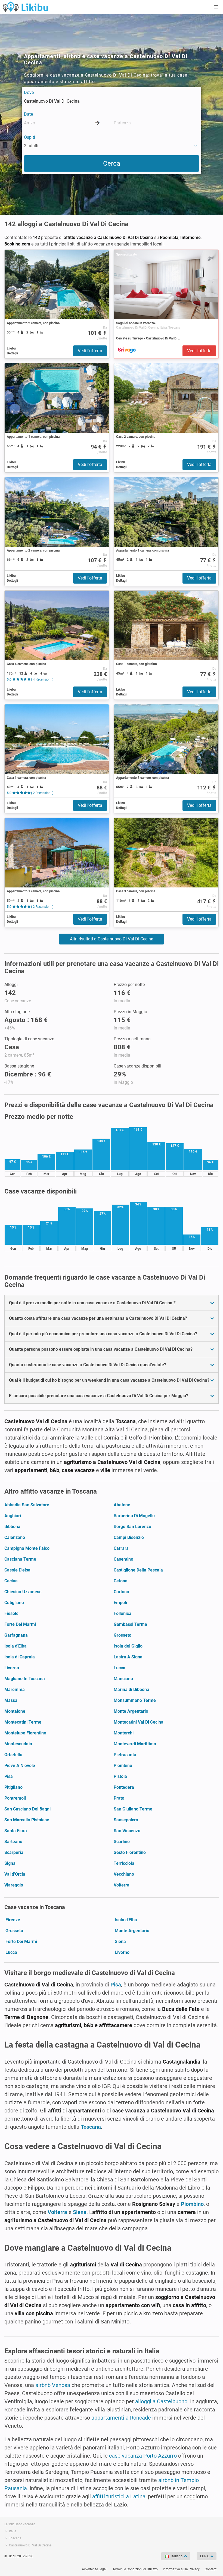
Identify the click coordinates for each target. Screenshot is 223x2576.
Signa (10, 1863)
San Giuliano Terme (133, 1809)
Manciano (123, 1679)
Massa (11, 1700)
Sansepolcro (126, 1820)
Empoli (120, 1603)
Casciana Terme (20, 1559)
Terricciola (124, 1863)
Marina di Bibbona (131, 1689)
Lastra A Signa (128, 1657)
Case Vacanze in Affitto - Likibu (25, 7)
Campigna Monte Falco (27, 1548)
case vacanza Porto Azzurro (143, 2456)
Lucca (120, 1668)
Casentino (123, 1559)
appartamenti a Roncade (121, 2418)
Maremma (15, 1689)
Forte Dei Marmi (20, 1624)
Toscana (91, 2127)
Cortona (121, 1592)
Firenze (13, 1920)
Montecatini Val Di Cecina (139, 1722)
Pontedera (124, 1787)
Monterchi (124, 1733)
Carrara (121, 1548)
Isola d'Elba (16, 1646)
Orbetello (13, 1755)
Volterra (122, 1885)
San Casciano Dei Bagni (27, 1809)
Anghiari (13, 1516)
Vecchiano (124, 1874)
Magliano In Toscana (25, 1679)
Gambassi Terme (130, 1624)
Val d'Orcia (15, 1874)
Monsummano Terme (135, 1700)
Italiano (177, 2556)
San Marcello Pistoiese (27, 1820)
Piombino (123, 1766)
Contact (211, 2569)
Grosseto (123, 1635)
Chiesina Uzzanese (23, 1592)
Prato (119, 1798)
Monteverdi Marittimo (135, 1744)
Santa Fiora (16, 1831)
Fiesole (11, 1613)
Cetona (121, 1581)
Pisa (9, 1776)
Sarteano (13, 1842)
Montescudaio (18, 1744)
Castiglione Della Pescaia (138, 1570)
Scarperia (14, 1852)
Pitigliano (13, 1787)
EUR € (205, 2556)
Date (28, 114)
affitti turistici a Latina (119, 2496)
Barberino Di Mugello (134, 1516)
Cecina (11, 1581)
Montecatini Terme (23, 1722)
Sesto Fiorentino (130, 1852)
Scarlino (122, 1842)
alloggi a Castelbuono (161, 2401)
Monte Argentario (131, 1711)
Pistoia (120, 1776)
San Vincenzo (127, 1831)
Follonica (123, 1613)
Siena (120, 1942)
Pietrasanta (125, 1755)
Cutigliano (14, 1603)
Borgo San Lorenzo (132, 1527)
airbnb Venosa (53, 2385)
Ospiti (30, 137)
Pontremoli (15, 1798)
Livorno (12, 1668)
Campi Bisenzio (129, 1537)
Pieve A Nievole (20, 1766)
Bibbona (12, 1527)
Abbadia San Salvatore (27, 1505)
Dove (29, 92)
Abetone (122, 1505)
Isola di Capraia (20, 1657)
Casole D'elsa (17, 1570)
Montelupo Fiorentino (25, 1733)
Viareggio (14, 1885)
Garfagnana (16, 1635)
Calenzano (15, 1537)
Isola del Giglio (128, 1646)
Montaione (15, 1711)
